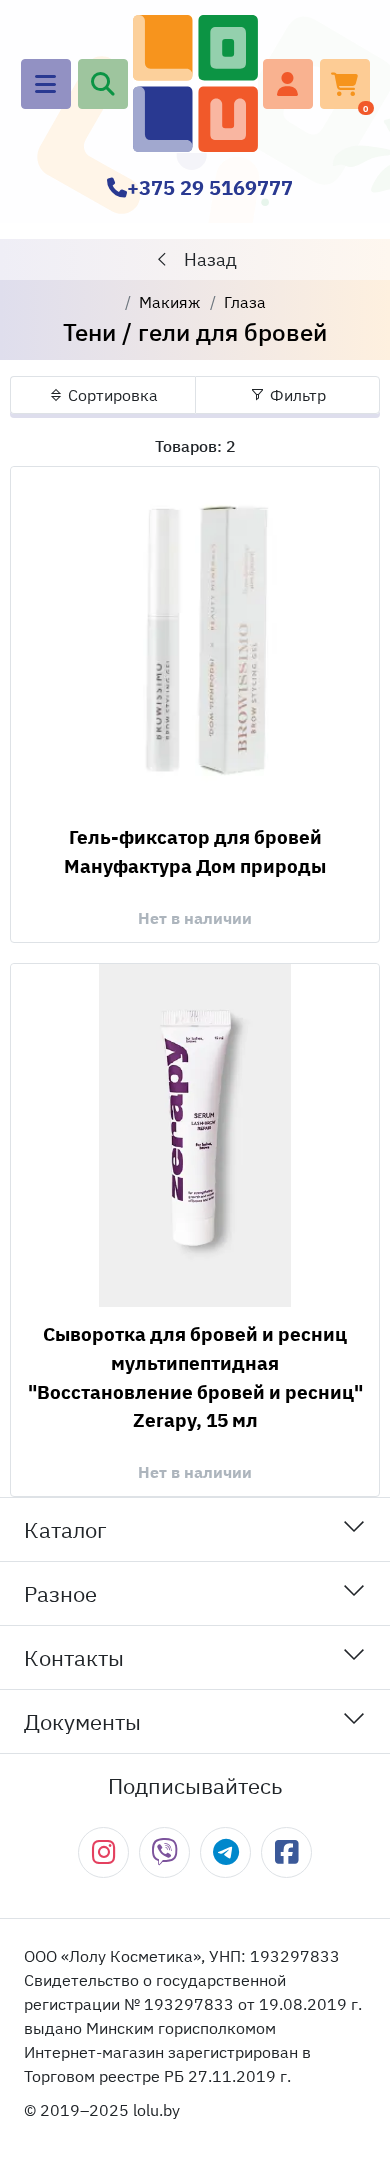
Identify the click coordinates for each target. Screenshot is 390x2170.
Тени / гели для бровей (195, 332)
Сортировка (111, 395)
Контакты (74, 1657)
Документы (82, 1721)
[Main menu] (46, 84)
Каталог (65, 1529)
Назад (208, 259)
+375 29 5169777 (210, 187)
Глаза (245, 302)
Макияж (169, 302)
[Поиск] (103, 84)
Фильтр (296, 395)
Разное (60, 1593)
